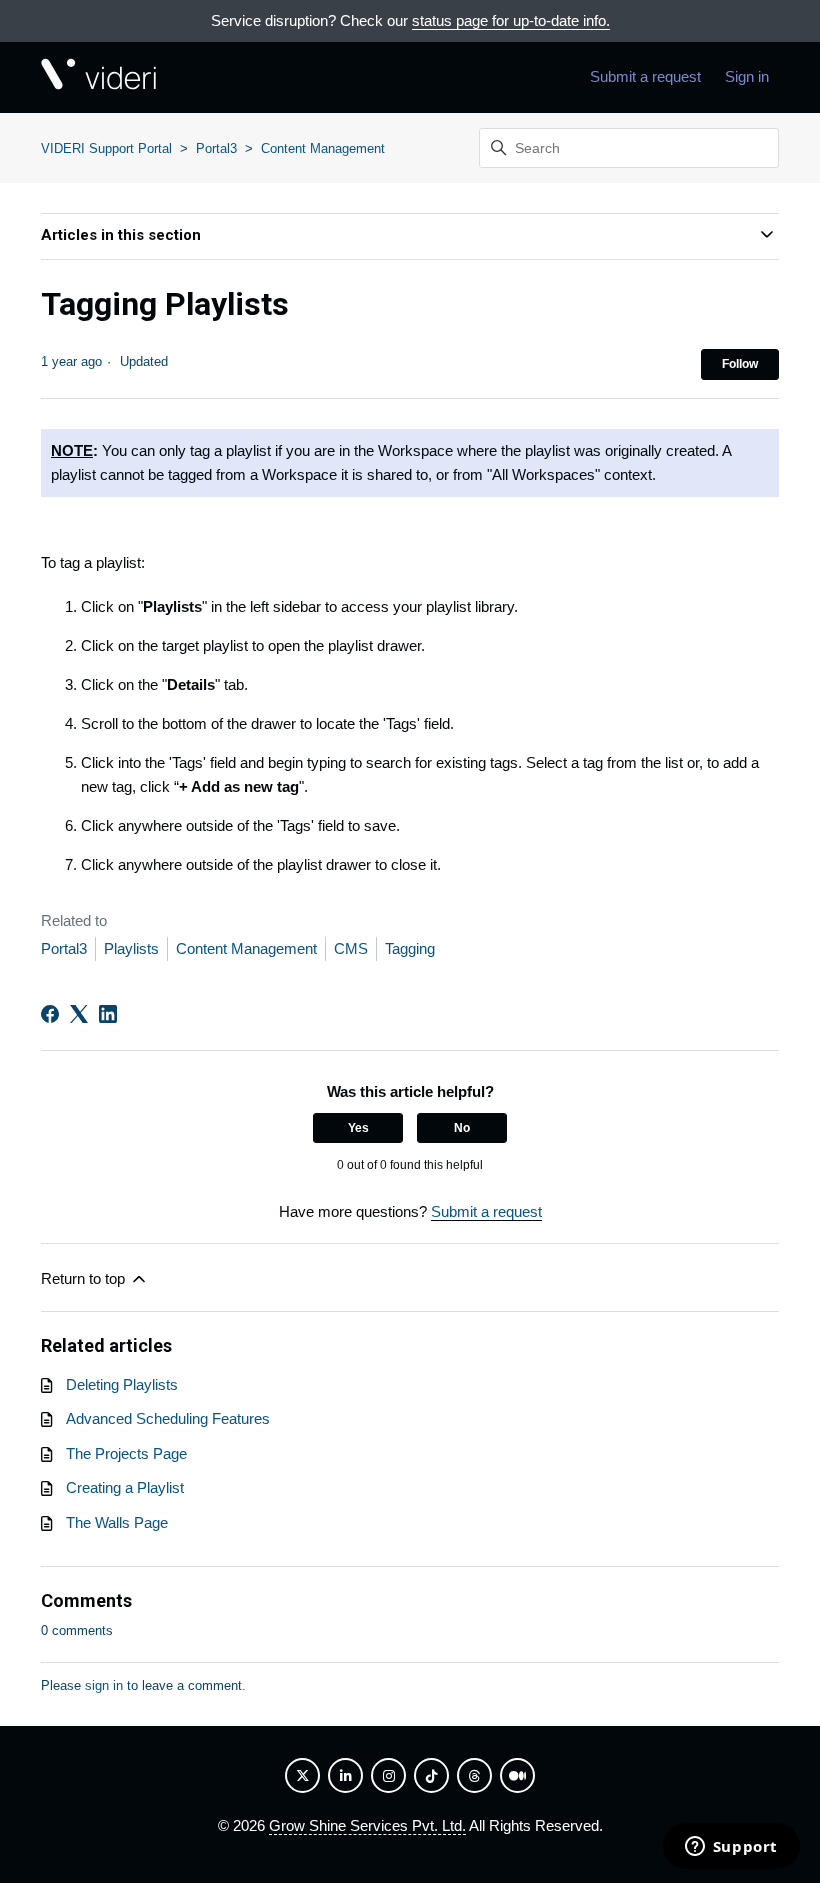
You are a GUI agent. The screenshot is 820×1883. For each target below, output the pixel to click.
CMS (351, 948)
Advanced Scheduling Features (168, 1418)
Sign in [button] (747, 76)
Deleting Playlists (122, 1384)
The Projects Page (126, 1453)
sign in (104, 1685)
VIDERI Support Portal (106, 148)
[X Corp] (79, 1014)
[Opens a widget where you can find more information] (731, 1848)
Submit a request (645, 76)
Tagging (410, 948)
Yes (358, 1128)
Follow (740, 364)
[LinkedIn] (108, 1014)
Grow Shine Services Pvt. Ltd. (367, 1825)
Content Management (323, 148)
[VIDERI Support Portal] (98, 77)
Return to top (85, 1278)
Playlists (131, 948)
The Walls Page (117, 1522)
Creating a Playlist (125, 1487)
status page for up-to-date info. (511, 20)
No (462, 1128)
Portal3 (216, 148)
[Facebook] (50, 1014)
